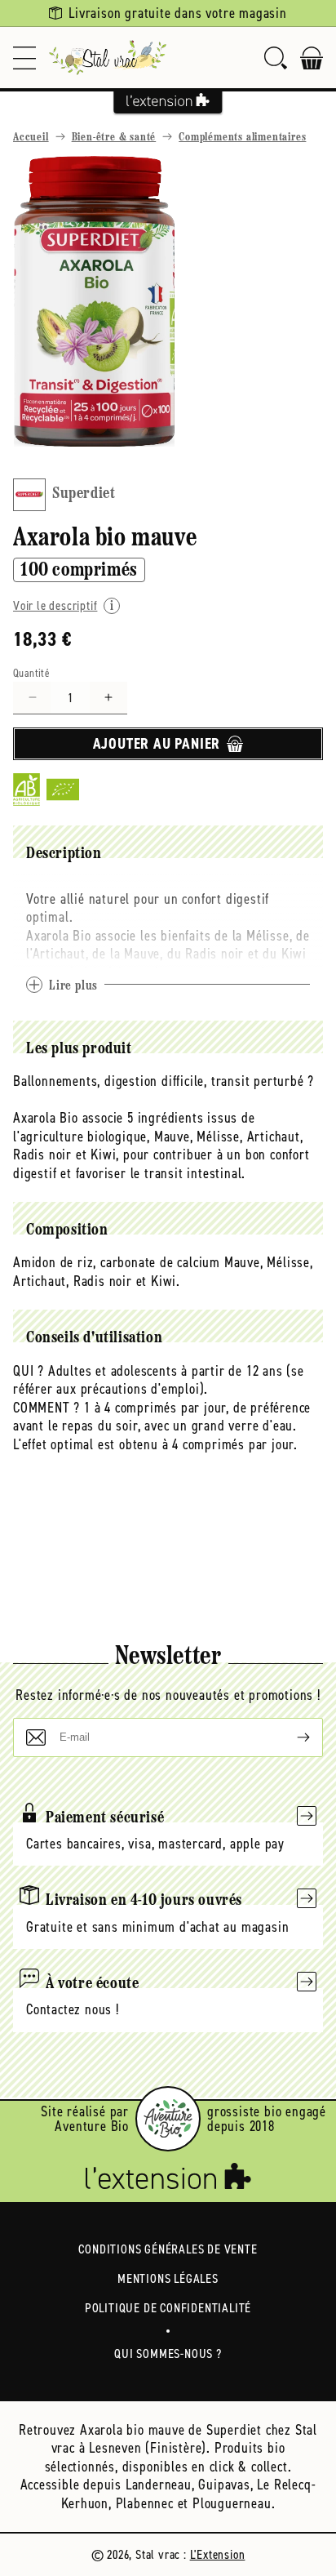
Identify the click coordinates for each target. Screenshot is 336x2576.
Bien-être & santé (114, 138)
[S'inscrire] (290, 1737)
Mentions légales (168, 2278)
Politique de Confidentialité (168, 2308)
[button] (24, 58)
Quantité (31, 673)
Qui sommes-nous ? (168, 2354)
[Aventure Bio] (168, 2119)
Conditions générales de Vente (168, 2249)
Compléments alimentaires (242, 138)
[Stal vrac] (108, 58)
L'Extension (218, 2554)
